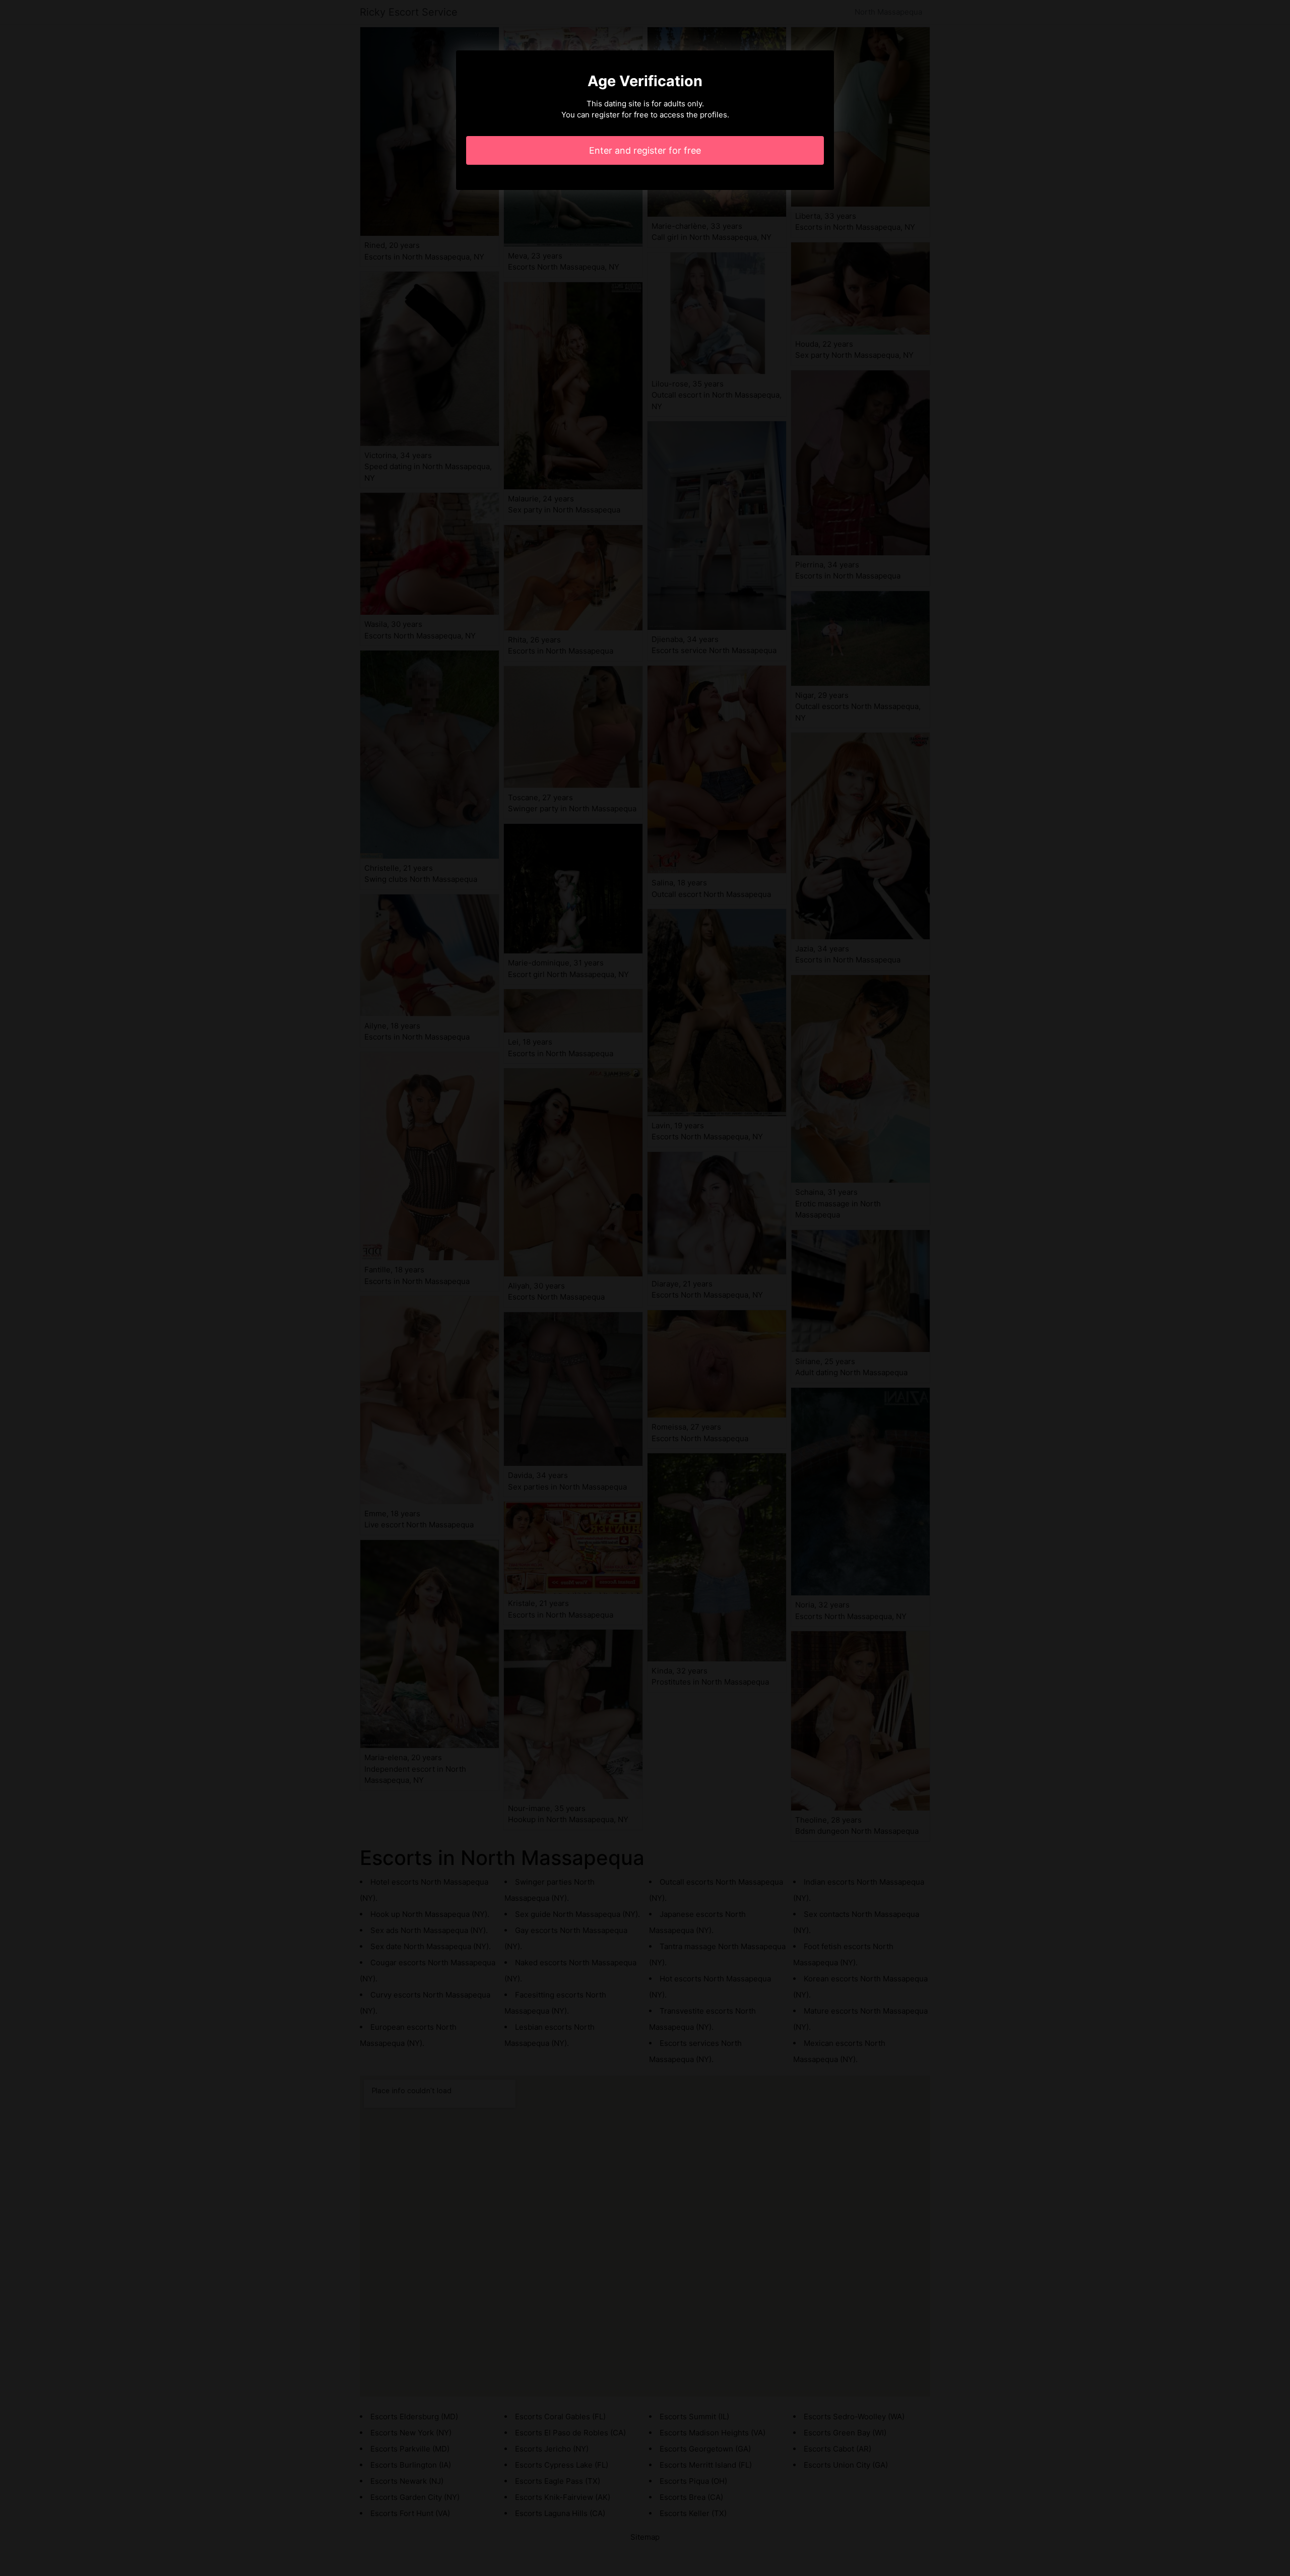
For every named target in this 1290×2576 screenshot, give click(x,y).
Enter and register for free (645, 150)
